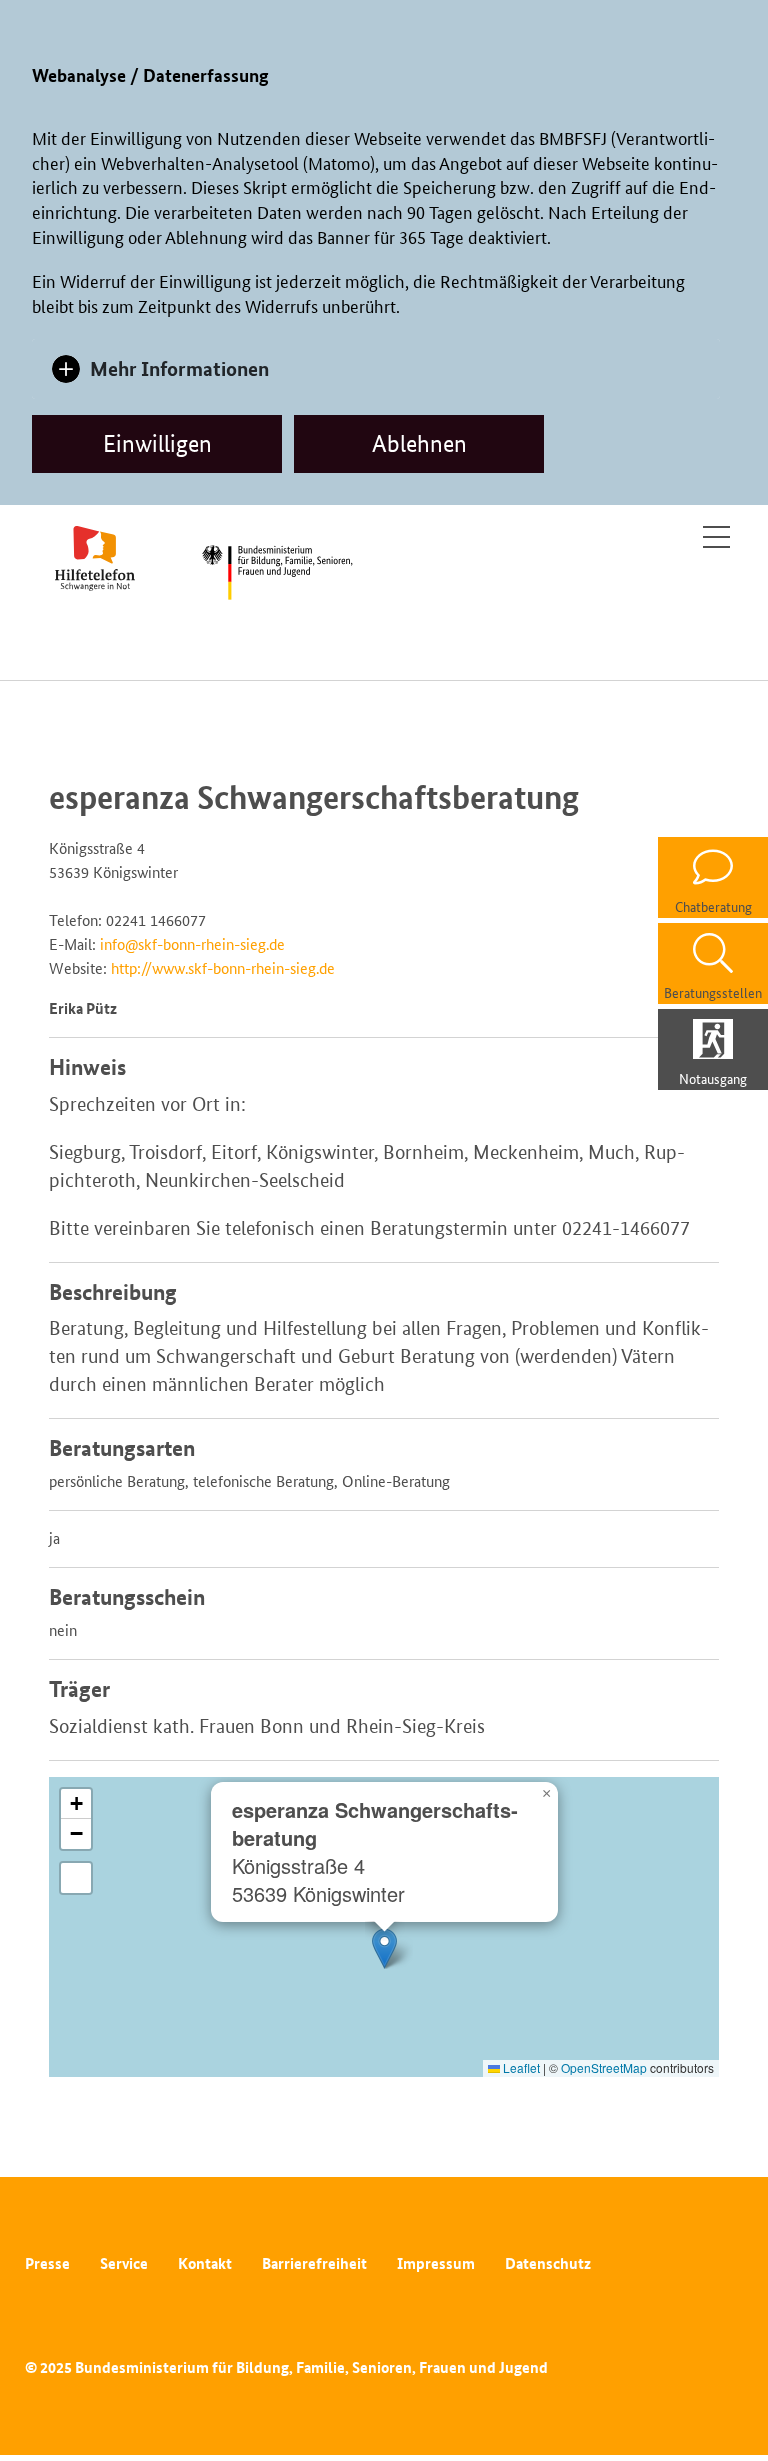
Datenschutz (548, 2263)
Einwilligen (157, 443)
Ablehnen (419, 443)
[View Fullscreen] (76, 1878)
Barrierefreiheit (314, 2263)
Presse (47, 2263)
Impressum (436, 2263)
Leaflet (520, 2067)
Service (124, 2263)
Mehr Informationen (179, 368)
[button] (384, 1948)
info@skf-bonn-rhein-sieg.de (192, 944)
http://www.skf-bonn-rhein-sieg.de (223, 968)
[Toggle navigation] (716, 537)
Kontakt (205, 2263)
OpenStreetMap (604, 2067)
